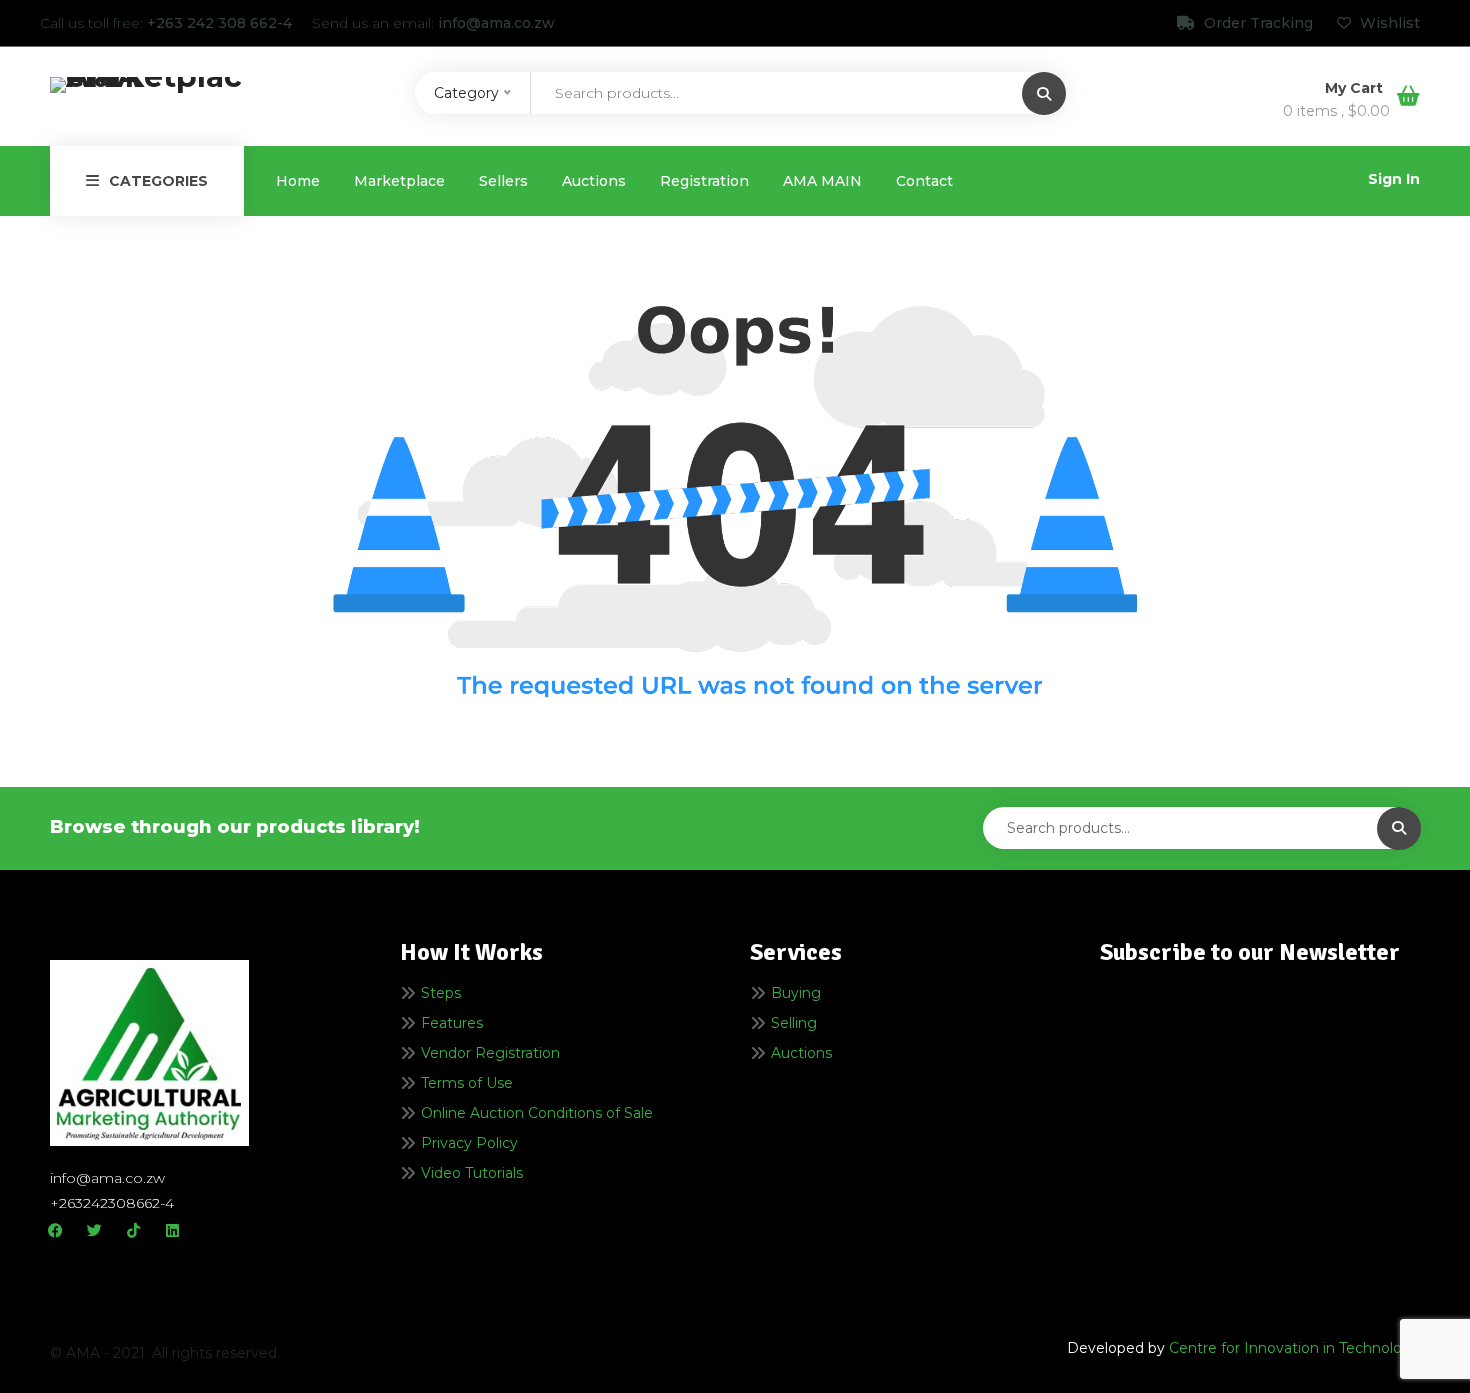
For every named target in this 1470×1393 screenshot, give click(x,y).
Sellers (503, 181)
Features (452, 1023)
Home (298, 181)
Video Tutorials (472, 1173)
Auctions (594, 181)
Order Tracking (1258, 23)
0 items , (1336, 111)
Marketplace (399, 181)
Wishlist (1388, 23)
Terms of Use (467, 1083)
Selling (794, 1023)
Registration (704, 181)
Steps (441, 993)
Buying (796, 993)
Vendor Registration (490, 1053)
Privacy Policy (469, 1143)
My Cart (1356, 88)
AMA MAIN (822, 181)
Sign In (1394, 179)
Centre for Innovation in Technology (1294, 1348)
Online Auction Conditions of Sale (537, 1113)
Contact (924, 181)
